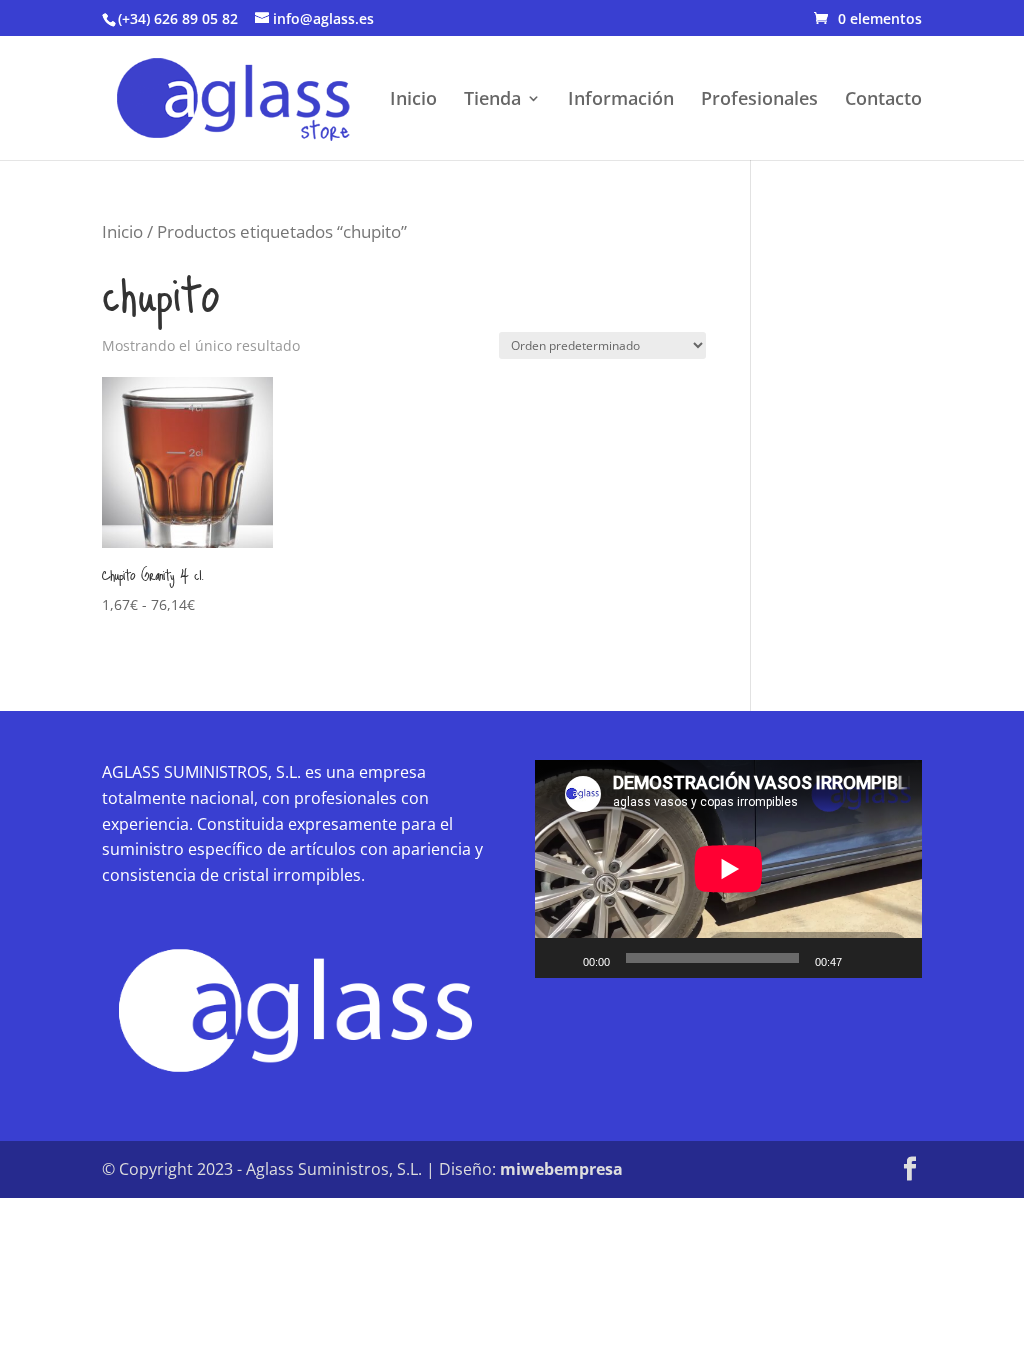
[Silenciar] (864, 958)
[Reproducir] (561, 958)
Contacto (883, 100)
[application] (728, 869)
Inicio (413, 100)
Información (621, 100)
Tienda (492, 100)
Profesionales (759, 100)
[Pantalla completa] (896, 958)
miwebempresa (561, 1169)
